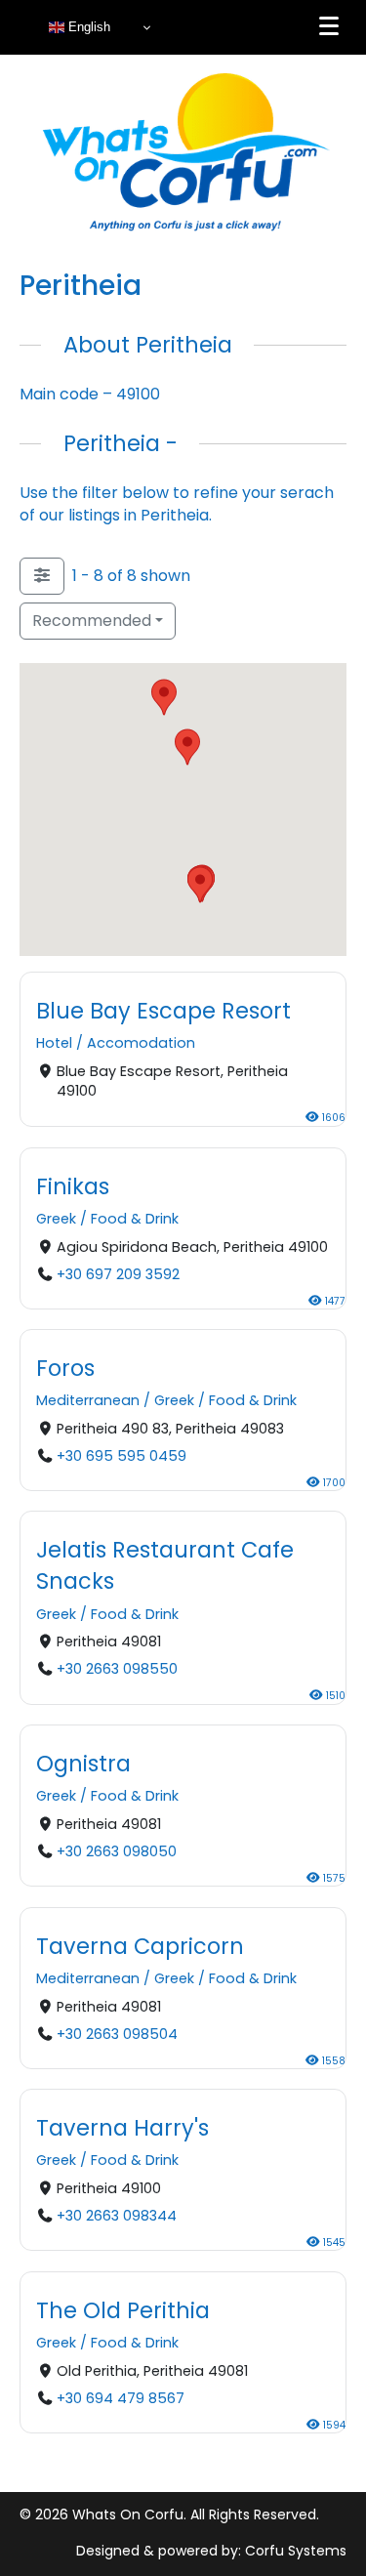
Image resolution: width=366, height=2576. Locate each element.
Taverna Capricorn (140, 1946)
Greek (56, 1219)
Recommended (92, 621)
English (87, 27)
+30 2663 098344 (117, 2216)
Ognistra (83, 1764)
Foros (65, 1368)
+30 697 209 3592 (118, 1273)
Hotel (54, 1044)
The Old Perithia (123, 2310)
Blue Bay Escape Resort (163, 1011)
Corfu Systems (296, 2551)
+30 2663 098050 (117, 1851)
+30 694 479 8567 (121, 2397)
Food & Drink (135, 1219)
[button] (164, 697)
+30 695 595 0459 (122, 1456)
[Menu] (329, 26)
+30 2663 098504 (117, 2033)
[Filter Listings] (42, 576)
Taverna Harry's (122, 2128)
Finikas (73, 1185)
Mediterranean (88, 1400)
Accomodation (141, 1044)
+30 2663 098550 (117, 1670)
